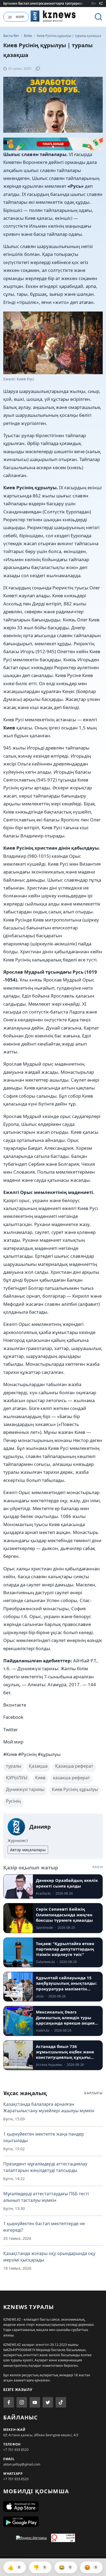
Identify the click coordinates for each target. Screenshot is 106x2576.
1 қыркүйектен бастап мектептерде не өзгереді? (44, 2227)
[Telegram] (48, 2402)
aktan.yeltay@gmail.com (22, 2464)
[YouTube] (35, 2402)
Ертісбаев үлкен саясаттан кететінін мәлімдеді (41, 3)
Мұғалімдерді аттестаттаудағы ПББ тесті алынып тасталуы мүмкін (46, 2197)
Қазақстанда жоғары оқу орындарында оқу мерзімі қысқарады (49, 2257)
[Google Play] (53, 2522)
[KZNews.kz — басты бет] (53, 16)
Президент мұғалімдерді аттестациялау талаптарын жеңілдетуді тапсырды (45, 2167)
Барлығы (93, 2093)
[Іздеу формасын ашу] (98, 17)
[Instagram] (22, 2402)
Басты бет (11, 36)
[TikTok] (61, 2402)
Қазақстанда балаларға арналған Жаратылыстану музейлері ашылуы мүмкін (49, 2107)
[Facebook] (9, 2402)
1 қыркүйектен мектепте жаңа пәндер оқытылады (44, 2137)
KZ (101, 3)
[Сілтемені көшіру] (38, 69)
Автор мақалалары (28, 1850)
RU (93, 3)
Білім (28, 36)
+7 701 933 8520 (16, 2450)
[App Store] (53, 2507)
